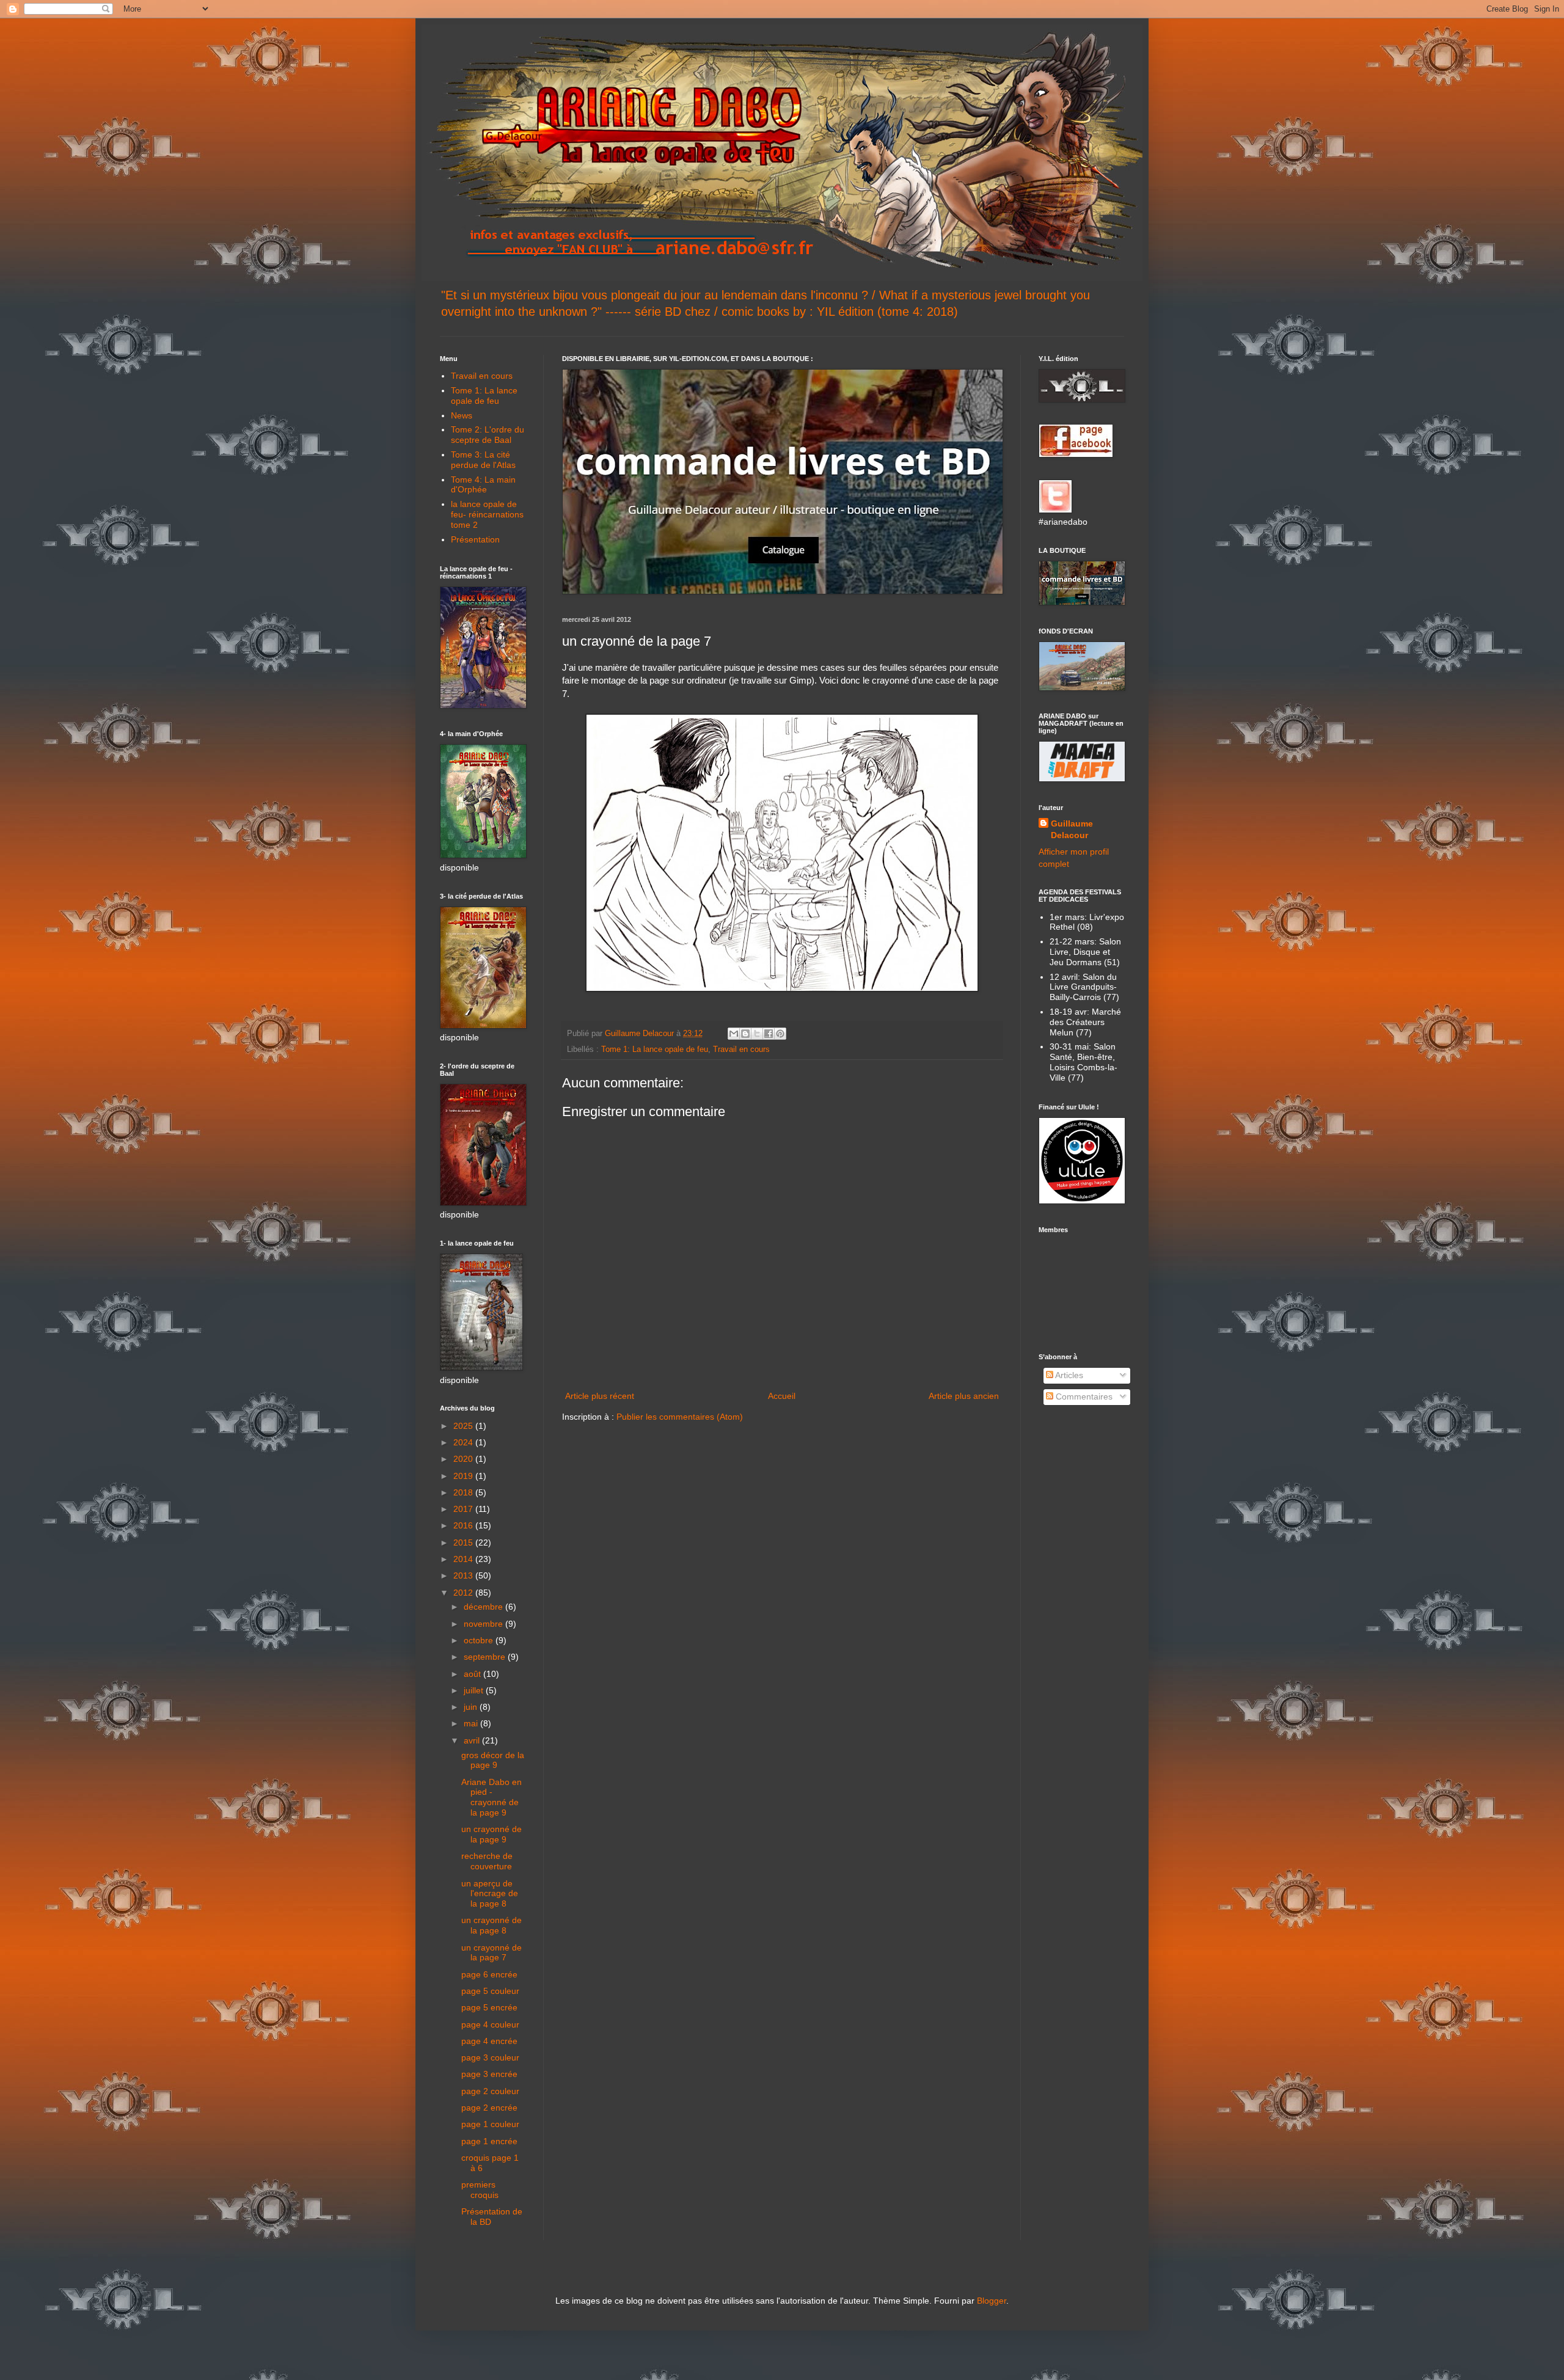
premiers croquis (480, 2190)
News (462, 415)
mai (472, 1723)
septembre (486, 1657)
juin (472, 1707)
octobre (480, 1640)
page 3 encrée (489, 2074)
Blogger (992, 2301)
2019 (464, 1476)
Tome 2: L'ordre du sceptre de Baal (488, 435)
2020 (464, 1459)
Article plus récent (600, 1396)
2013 (464, 1575)
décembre (484, 1607)
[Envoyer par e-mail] (734, 1034)
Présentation (475, 539)
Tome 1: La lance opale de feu (655, 1049)
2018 (464, 1492)
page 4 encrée (489, 2041)
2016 (464, 1525)
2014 (464, 1559)
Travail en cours (741, 1049)
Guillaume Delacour (1072, 830)
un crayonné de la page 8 (491, 1925)
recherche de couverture (487, 1861)
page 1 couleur (490, 2124)
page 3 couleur (490, 2057)
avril (473, 1740)
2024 (464, 1442)
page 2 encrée (489, 2108)
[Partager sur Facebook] (769, 1034)
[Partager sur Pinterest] (780, 1034)
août (473, 1674)
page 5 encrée (489, 2007)
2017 (464, 1509)
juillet (475, 1690)
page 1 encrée (489, 2141)
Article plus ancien (964, 1396)
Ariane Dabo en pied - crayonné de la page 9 (491, 1797)
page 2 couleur (490, 2091)
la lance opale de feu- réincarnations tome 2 (487, 514)
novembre (484, 1624)
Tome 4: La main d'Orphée (483, 485)
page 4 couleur (490, 2024)
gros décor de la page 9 (493, 1760)
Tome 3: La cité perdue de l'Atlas (483, 460)
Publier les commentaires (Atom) (680, 1417)
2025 (464, 1426)
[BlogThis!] (745, 1034)
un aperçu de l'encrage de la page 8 (490, 1894)
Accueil (782, 1396)
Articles (1068, 1375)
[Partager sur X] (757, 1034)
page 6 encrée (489, 1974)
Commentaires (1083, 1396)
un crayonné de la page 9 (491, 1834)
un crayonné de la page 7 (491, 1953)
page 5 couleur (490, 1991)
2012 (464, 1593)
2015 (464, 1542)
